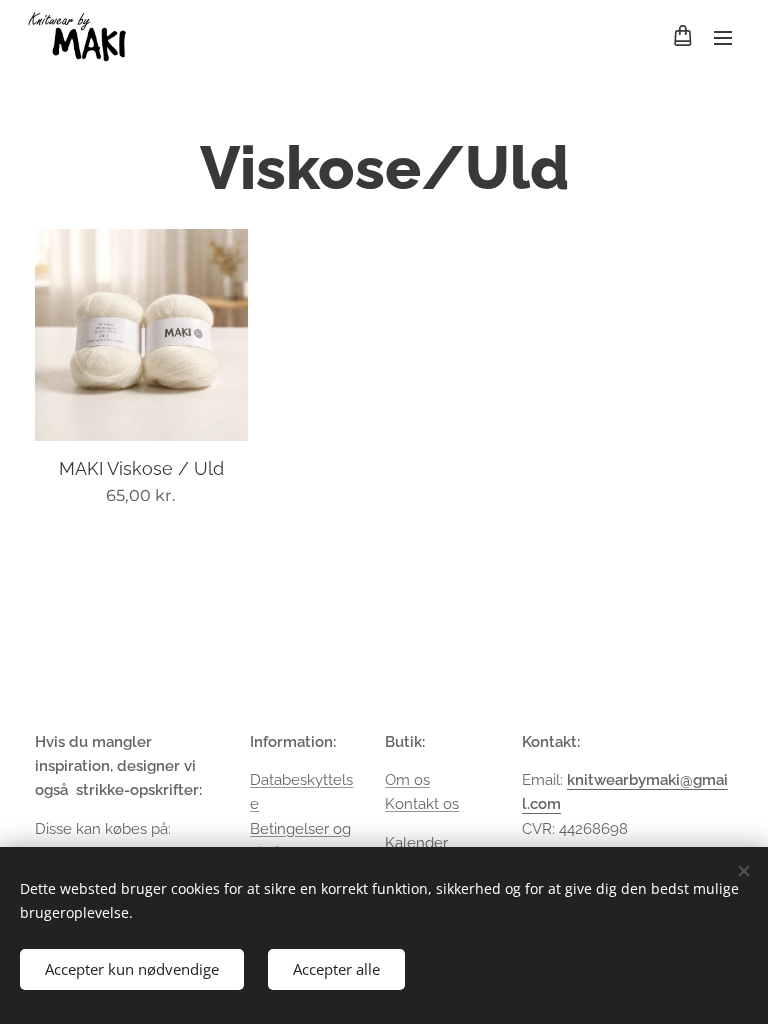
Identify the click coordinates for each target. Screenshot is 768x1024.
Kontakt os (422, 804)
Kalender (416, 843)
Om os (407, 780)
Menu (723, 37)
